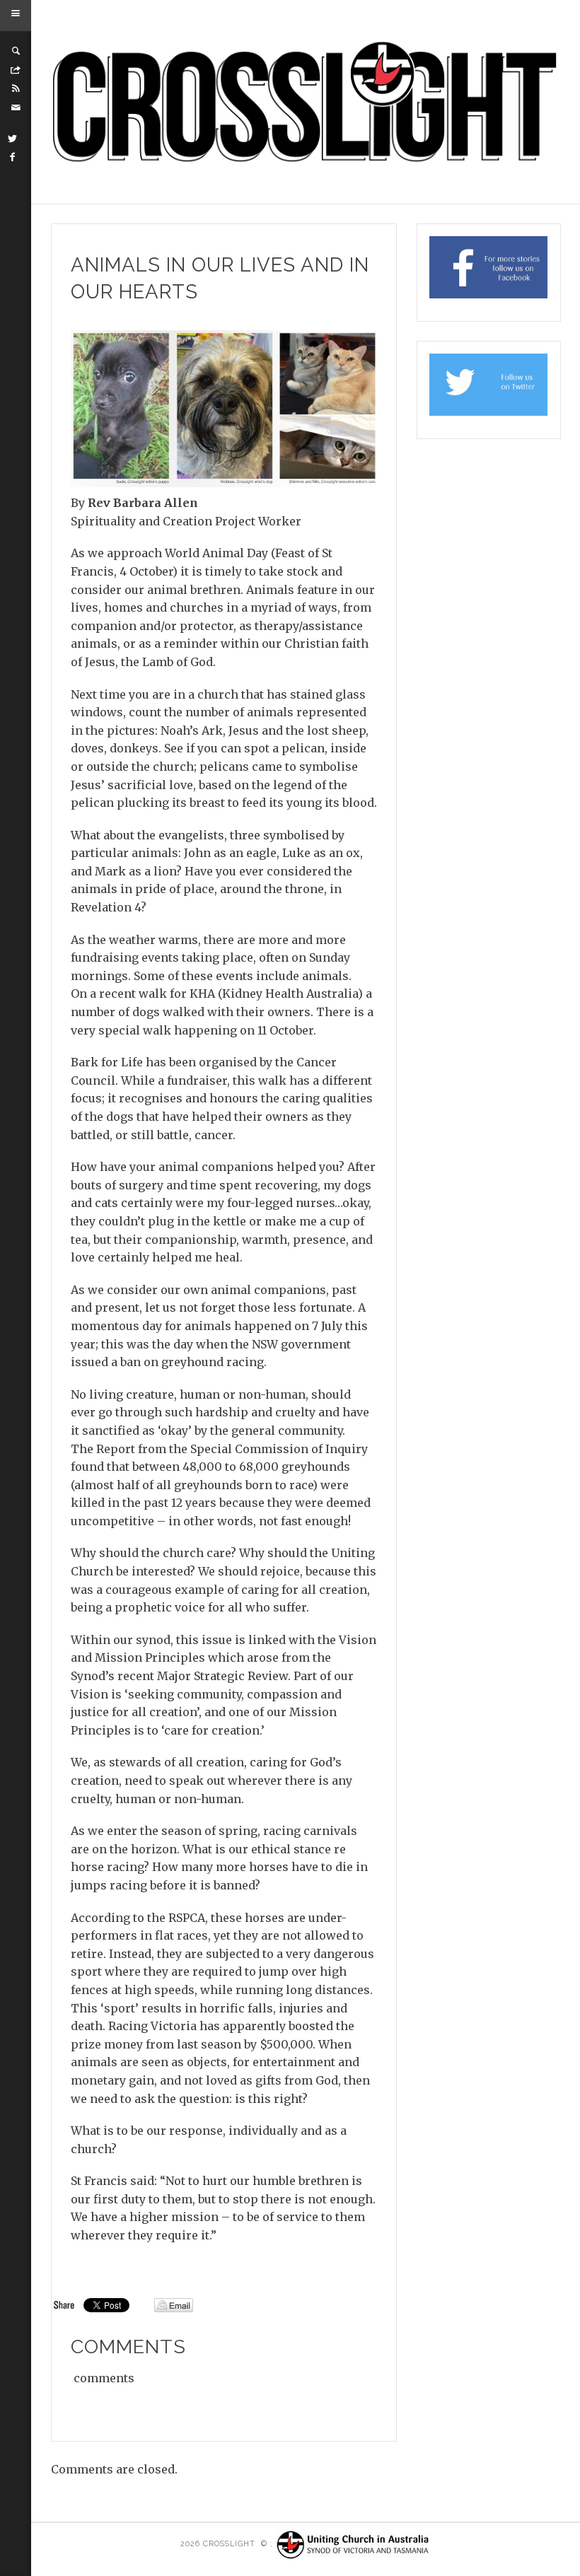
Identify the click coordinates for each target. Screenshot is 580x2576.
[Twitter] (13, 139)
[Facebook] (13, 157)
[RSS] (16, 88)
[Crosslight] (306, 102)
